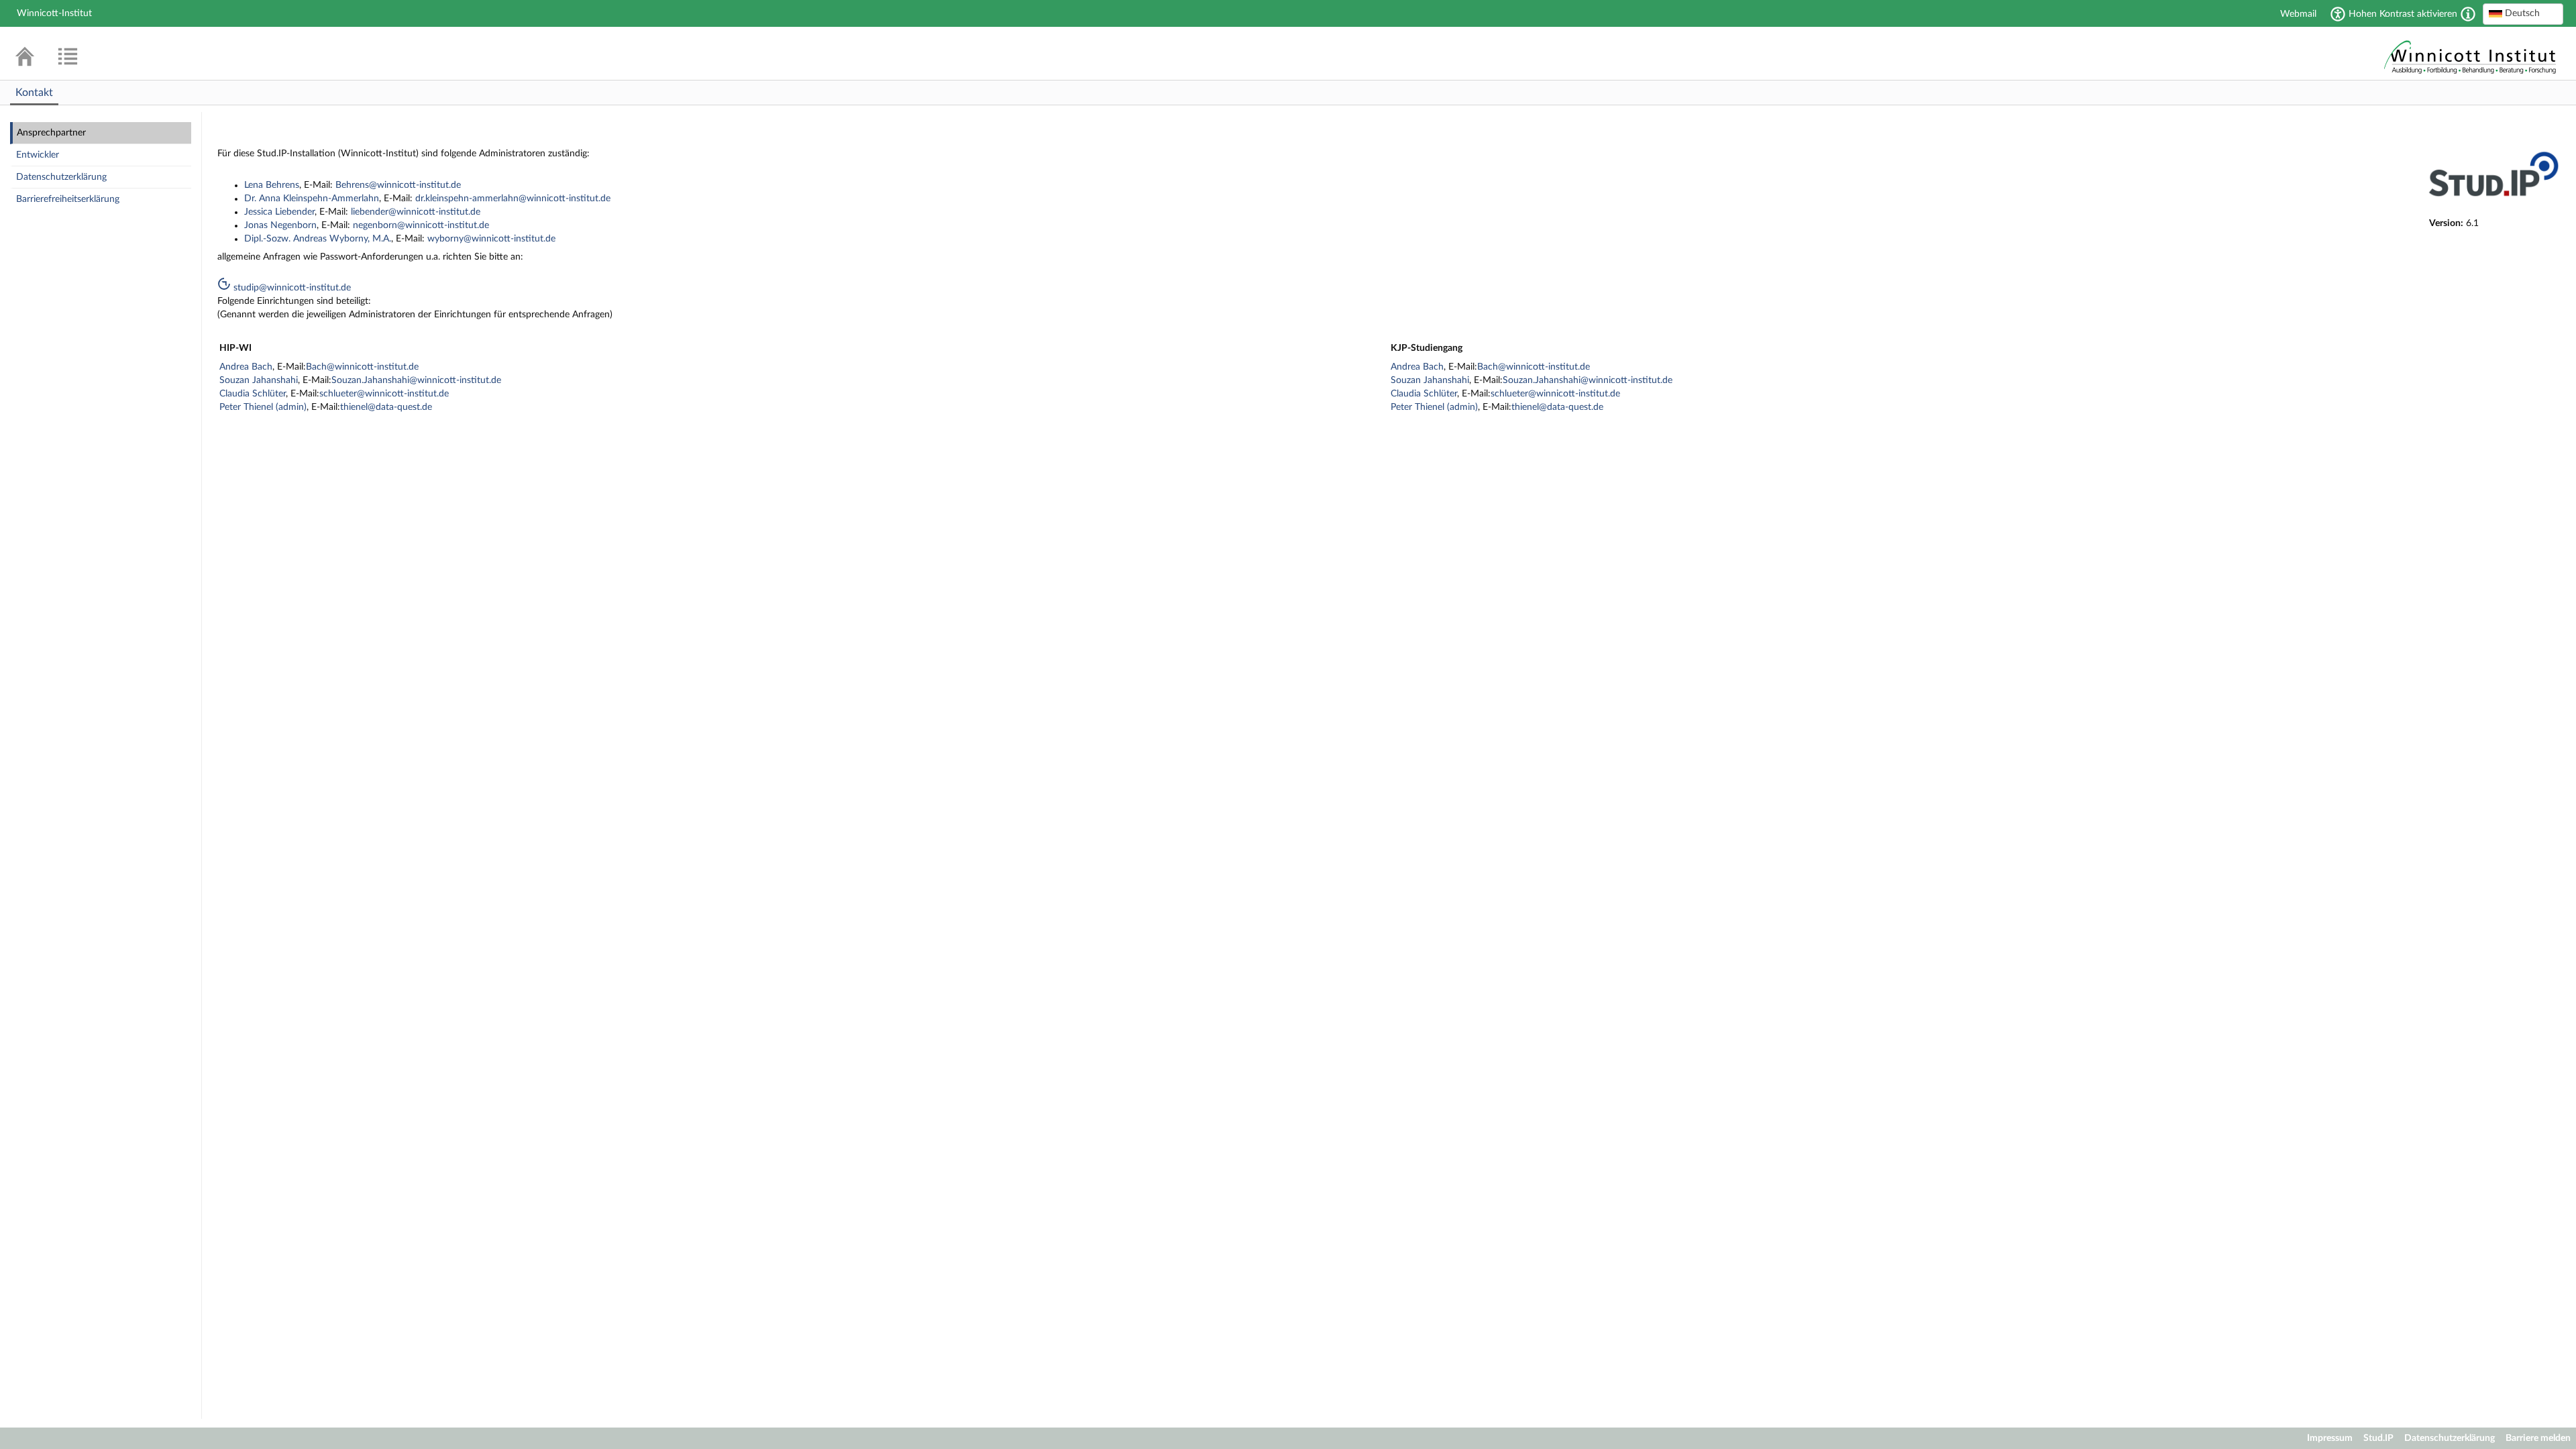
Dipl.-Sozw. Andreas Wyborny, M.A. (318, 239)
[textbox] (2523, 13)
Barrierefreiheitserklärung (68, 199)
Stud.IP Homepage (2470, 55)
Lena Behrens (272, 185)
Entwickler (38, 155)
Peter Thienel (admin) (263, 407)
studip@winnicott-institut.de (291, 288)
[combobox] (2523, 14)
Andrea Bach (246, 367)
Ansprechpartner (51, 133)
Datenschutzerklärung (61, 177)
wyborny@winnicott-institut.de (491, 239)
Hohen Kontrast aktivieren (2403, 14)
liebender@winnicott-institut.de (416, 212)
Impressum (2330, 1438)
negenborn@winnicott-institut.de (421, 225)
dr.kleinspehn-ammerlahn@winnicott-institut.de (513, 199)
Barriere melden (2538, 1438)
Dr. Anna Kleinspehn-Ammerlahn (312, 199)
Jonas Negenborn (280, 225)
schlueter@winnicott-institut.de (384, 394)
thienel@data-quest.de (386, 407)
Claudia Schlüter (253, 394)
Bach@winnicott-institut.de (362, 367)
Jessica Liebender (279, 212)
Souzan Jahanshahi (259, 380)
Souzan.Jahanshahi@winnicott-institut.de (416, 380)
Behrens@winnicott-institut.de (398, 185)
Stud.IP (2378, 1438)
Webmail (2298, 14)
